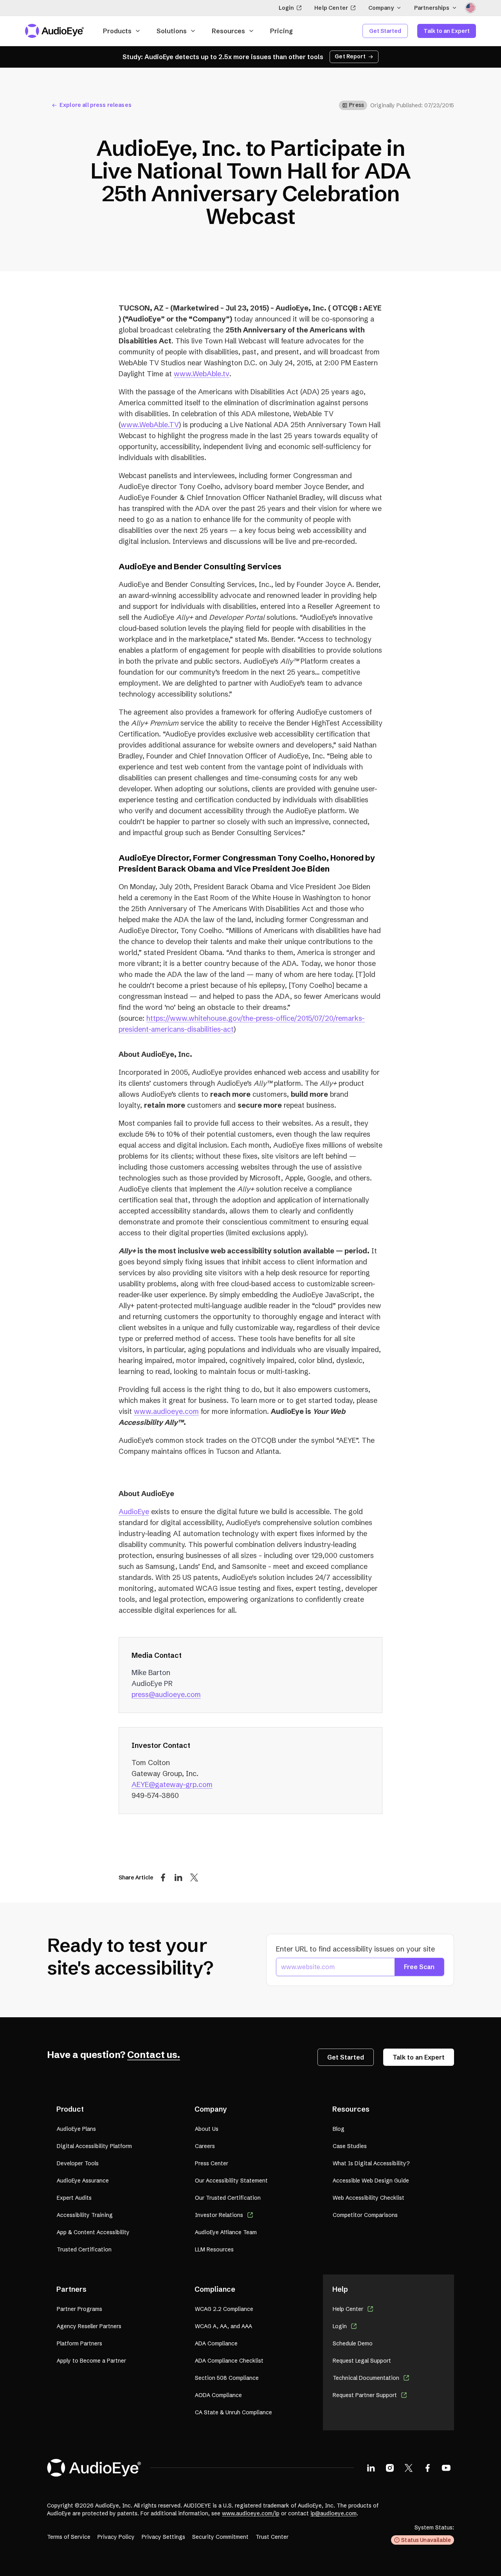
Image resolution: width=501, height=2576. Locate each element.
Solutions (172, 31)
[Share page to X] (194, 1877)
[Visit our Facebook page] (427, 2468)
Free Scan (419, 1967)
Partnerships (432, 8)
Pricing (281, 31)
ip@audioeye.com (333, 2513)
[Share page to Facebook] (163, 1877)
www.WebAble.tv (202, 374)
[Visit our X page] (409, 2468)
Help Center (331, 8)
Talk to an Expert (447, 31)
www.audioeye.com (166, 1411)
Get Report (350, 56)
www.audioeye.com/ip (251, 2513)
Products (117, 31)
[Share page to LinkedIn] (178, 1877)
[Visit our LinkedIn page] (371, 2468)
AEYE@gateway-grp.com (172, 1784)
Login (287, 8)
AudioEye (134, 1512)
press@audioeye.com (166, 1694)
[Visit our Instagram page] (390, 2468)
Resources (228, 31)
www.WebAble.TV (150, 425)
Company (381, 8)
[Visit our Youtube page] (446, 2468)
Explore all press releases (96, 105)
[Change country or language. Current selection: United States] (470, 8)
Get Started (385, 31)
